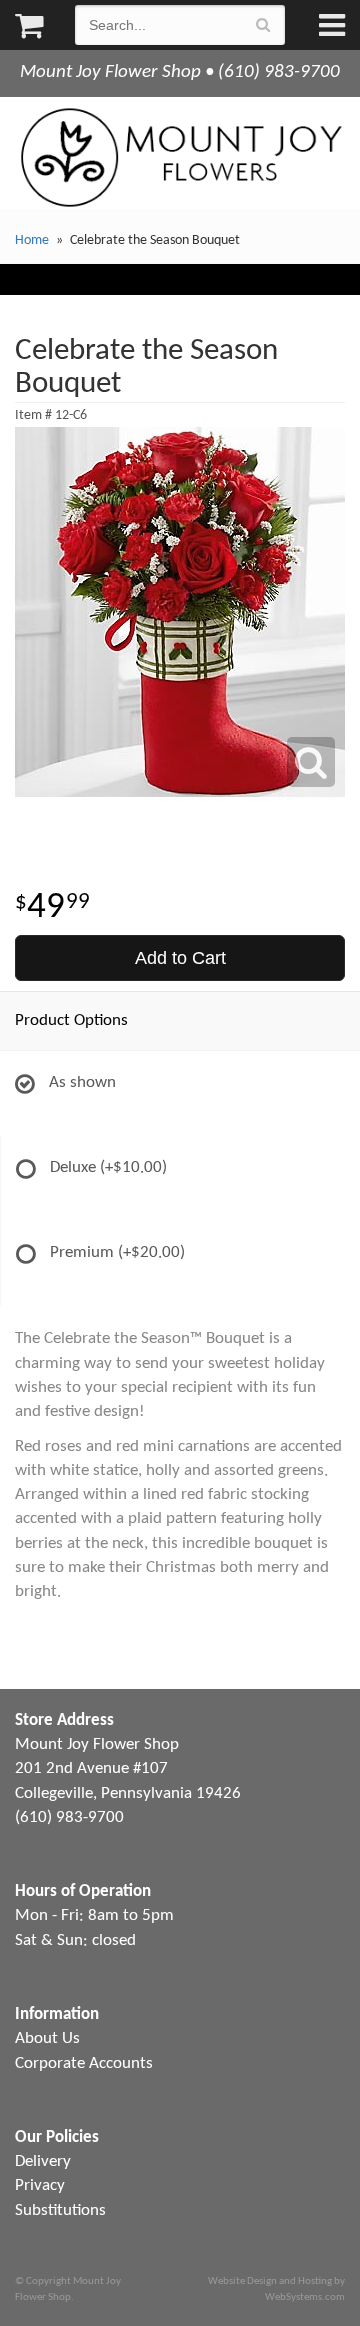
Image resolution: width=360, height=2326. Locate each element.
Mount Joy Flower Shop (180, 157)
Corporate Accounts (84, 2063)
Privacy (40, 2185)
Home (32, 240)
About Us (47, 2038)
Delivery (43, 2161)
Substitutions (60, 2210)
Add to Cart (180, 958)
